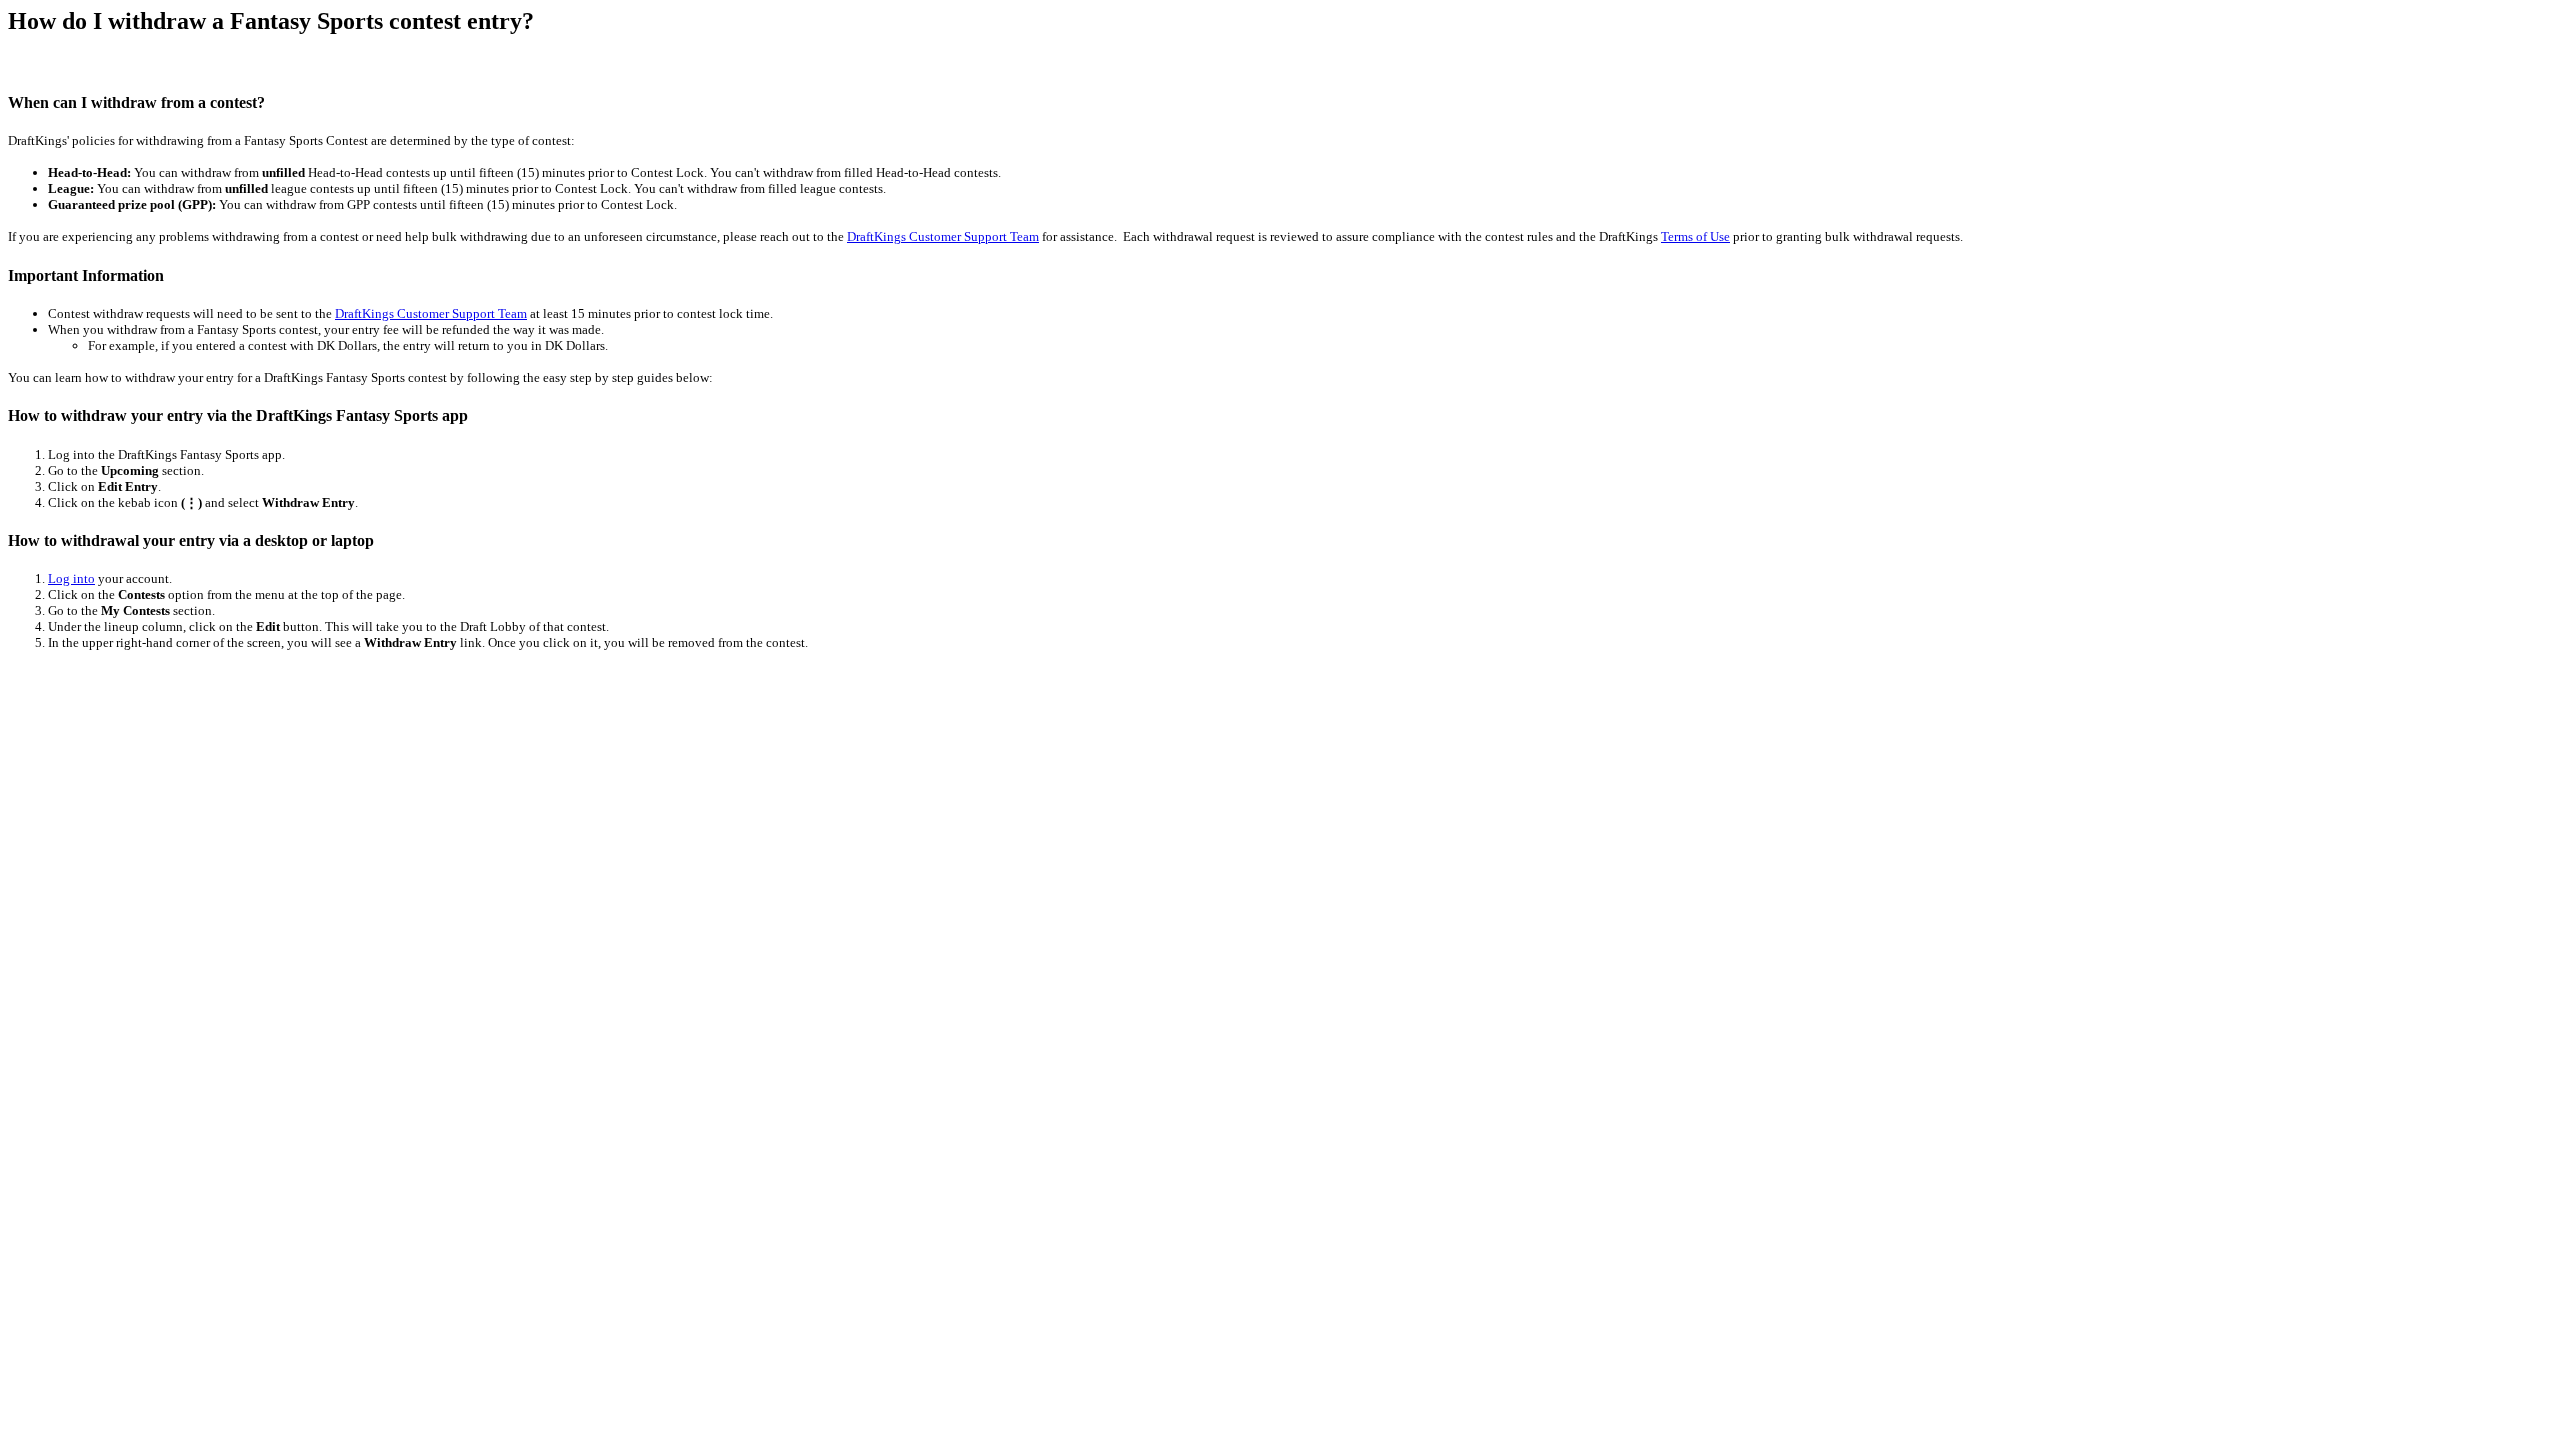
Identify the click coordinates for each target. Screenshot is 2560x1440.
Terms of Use (1695, 236)
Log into (71, 578)
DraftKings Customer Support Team (943, 236)
